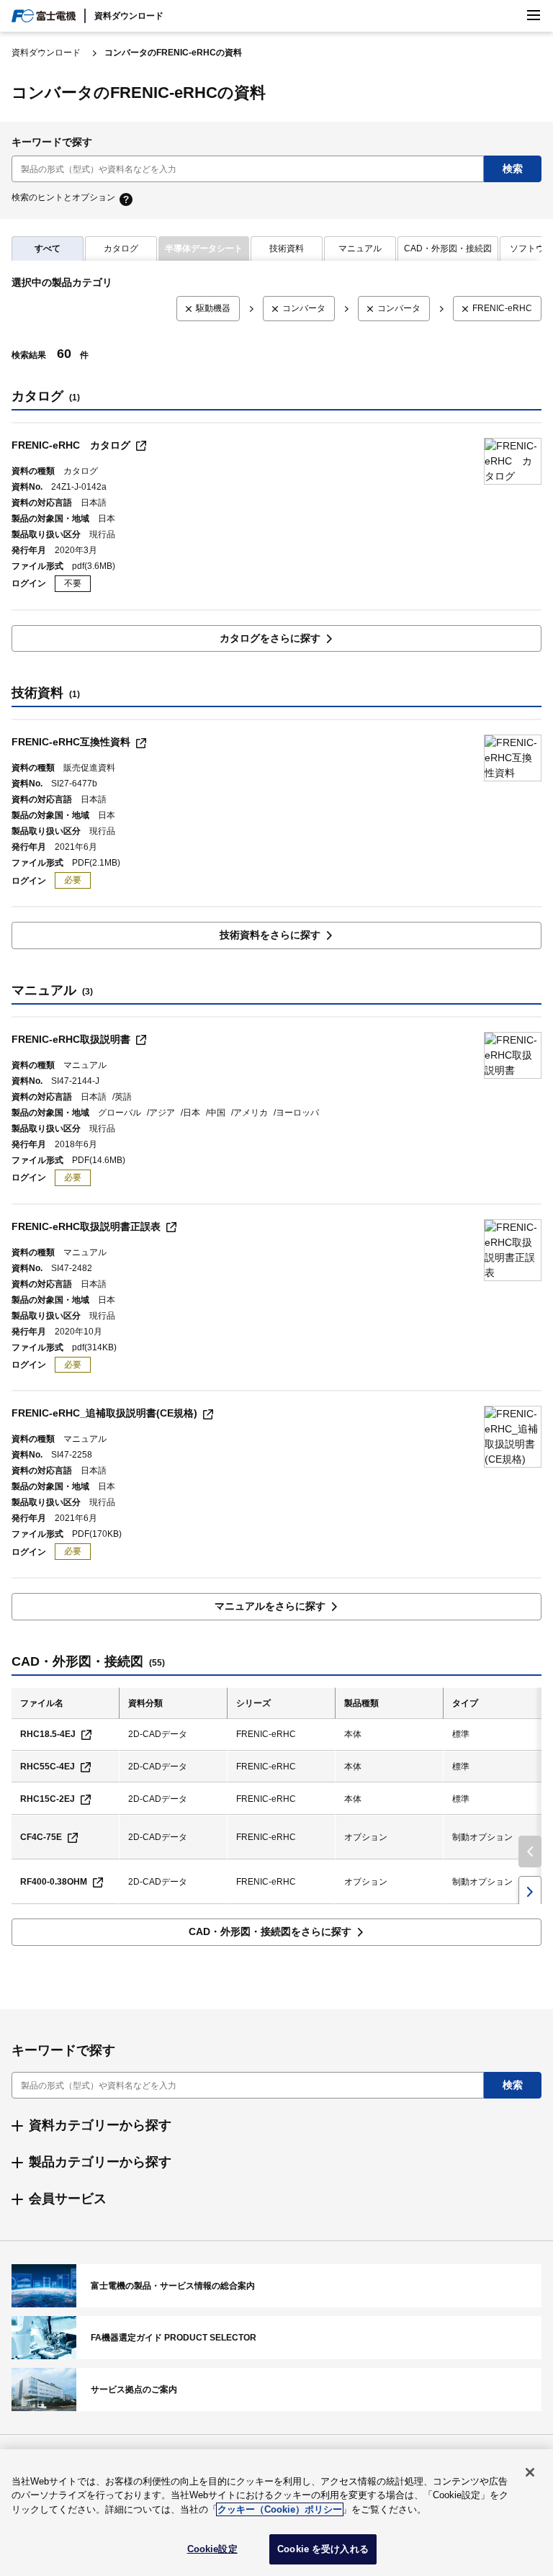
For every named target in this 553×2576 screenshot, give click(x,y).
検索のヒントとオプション (63, 198)
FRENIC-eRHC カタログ (71, 445)
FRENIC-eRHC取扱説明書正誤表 (86, 1226)
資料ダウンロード (129, 16)
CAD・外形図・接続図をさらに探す (270, 1931)
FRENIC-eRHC (502, 308)
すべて (48, 248)
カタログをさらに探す (270, 638)
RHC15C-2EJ (48, 1799)
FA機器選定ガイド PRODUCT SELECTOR (276, 2338)
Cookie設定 (212, 2549)
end (530, 1892)
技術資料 (287, 248)
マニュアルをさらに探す (270, 1606)
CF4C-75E (41, 1837)
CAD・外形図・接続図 (448, 248)
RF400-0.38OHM (54, 1882)
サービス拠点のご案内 (276, 2389)
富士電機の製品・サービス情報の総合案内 (276, 2286)
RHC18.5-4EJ (48, 1734)
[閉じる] (530, 2472)
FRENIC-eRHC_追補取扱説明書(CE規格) (104, 1413)
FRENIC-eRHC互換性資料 (71, 742)
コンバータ (304, 308)
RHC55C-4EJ (48, 1767)
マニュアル (360, 248)
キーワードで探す (52, 142)
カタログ (121, 248)
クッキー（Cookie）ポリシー (280, 2509)
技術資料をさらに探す (270, 935)
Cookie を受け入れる (323, 2549)
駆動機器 (213, 308)
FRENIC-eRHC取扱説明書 (71, 1039)
